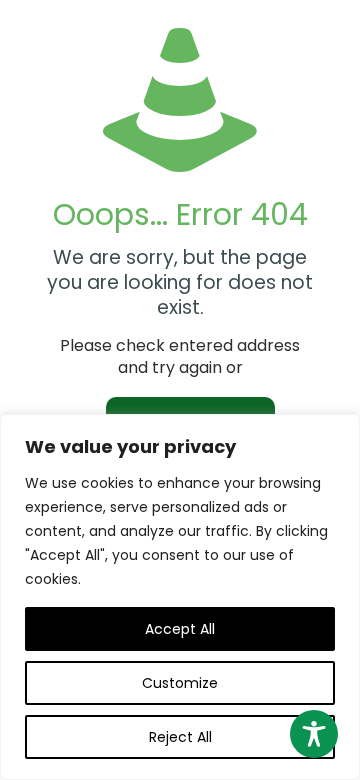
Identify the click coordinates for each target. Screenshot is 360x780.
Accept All (180, 629)
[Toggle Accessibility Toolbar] (314, 734)
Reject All (180, 737)
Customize (180, 683)
